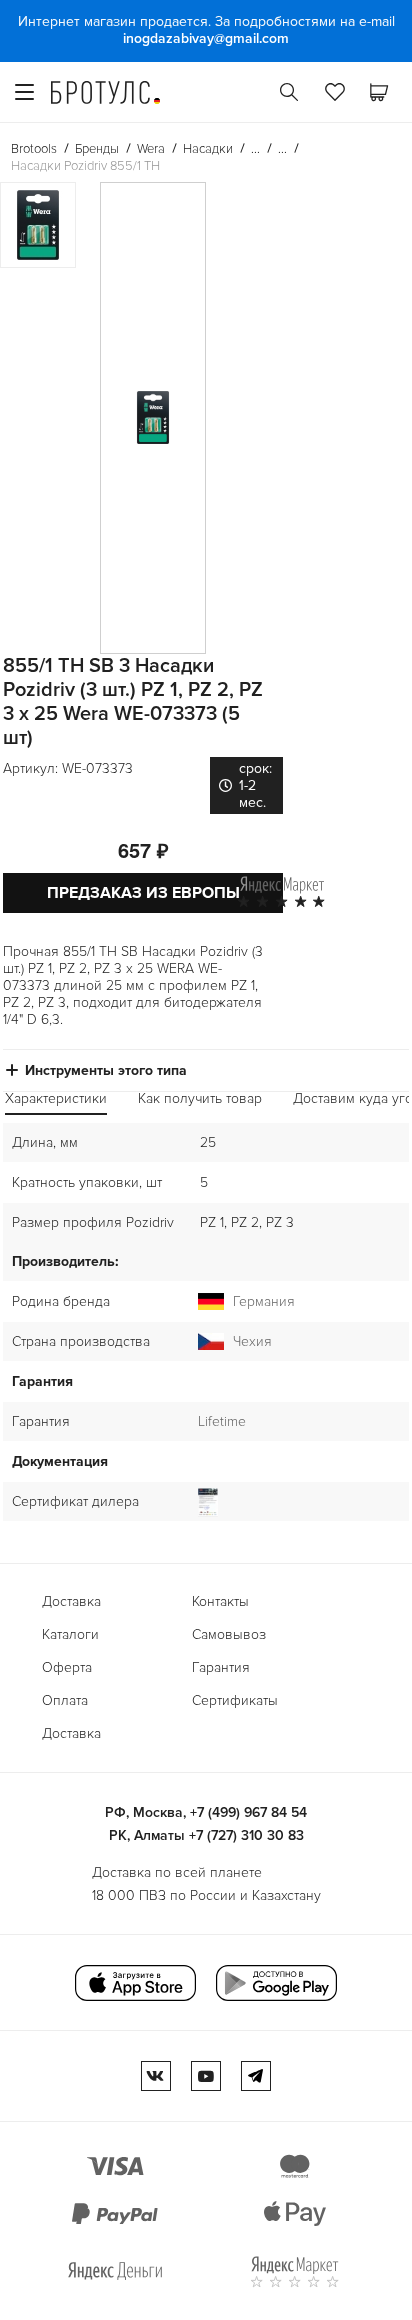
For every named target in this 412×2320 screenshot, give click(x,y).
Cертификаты (235, 1700)
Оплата (65, 1700)
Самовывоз (229, 1634)
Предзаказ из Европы (143, 893)
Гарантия (221, 1667)
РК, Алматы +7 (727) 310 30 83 (206, 1835)
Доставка (71, 1601)
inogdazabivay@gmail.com (206, 38)
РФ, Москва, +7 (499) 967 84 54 (206, 1812)
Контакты (220, 1601)
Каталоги (70, 1634)
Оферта (67, 1667)
